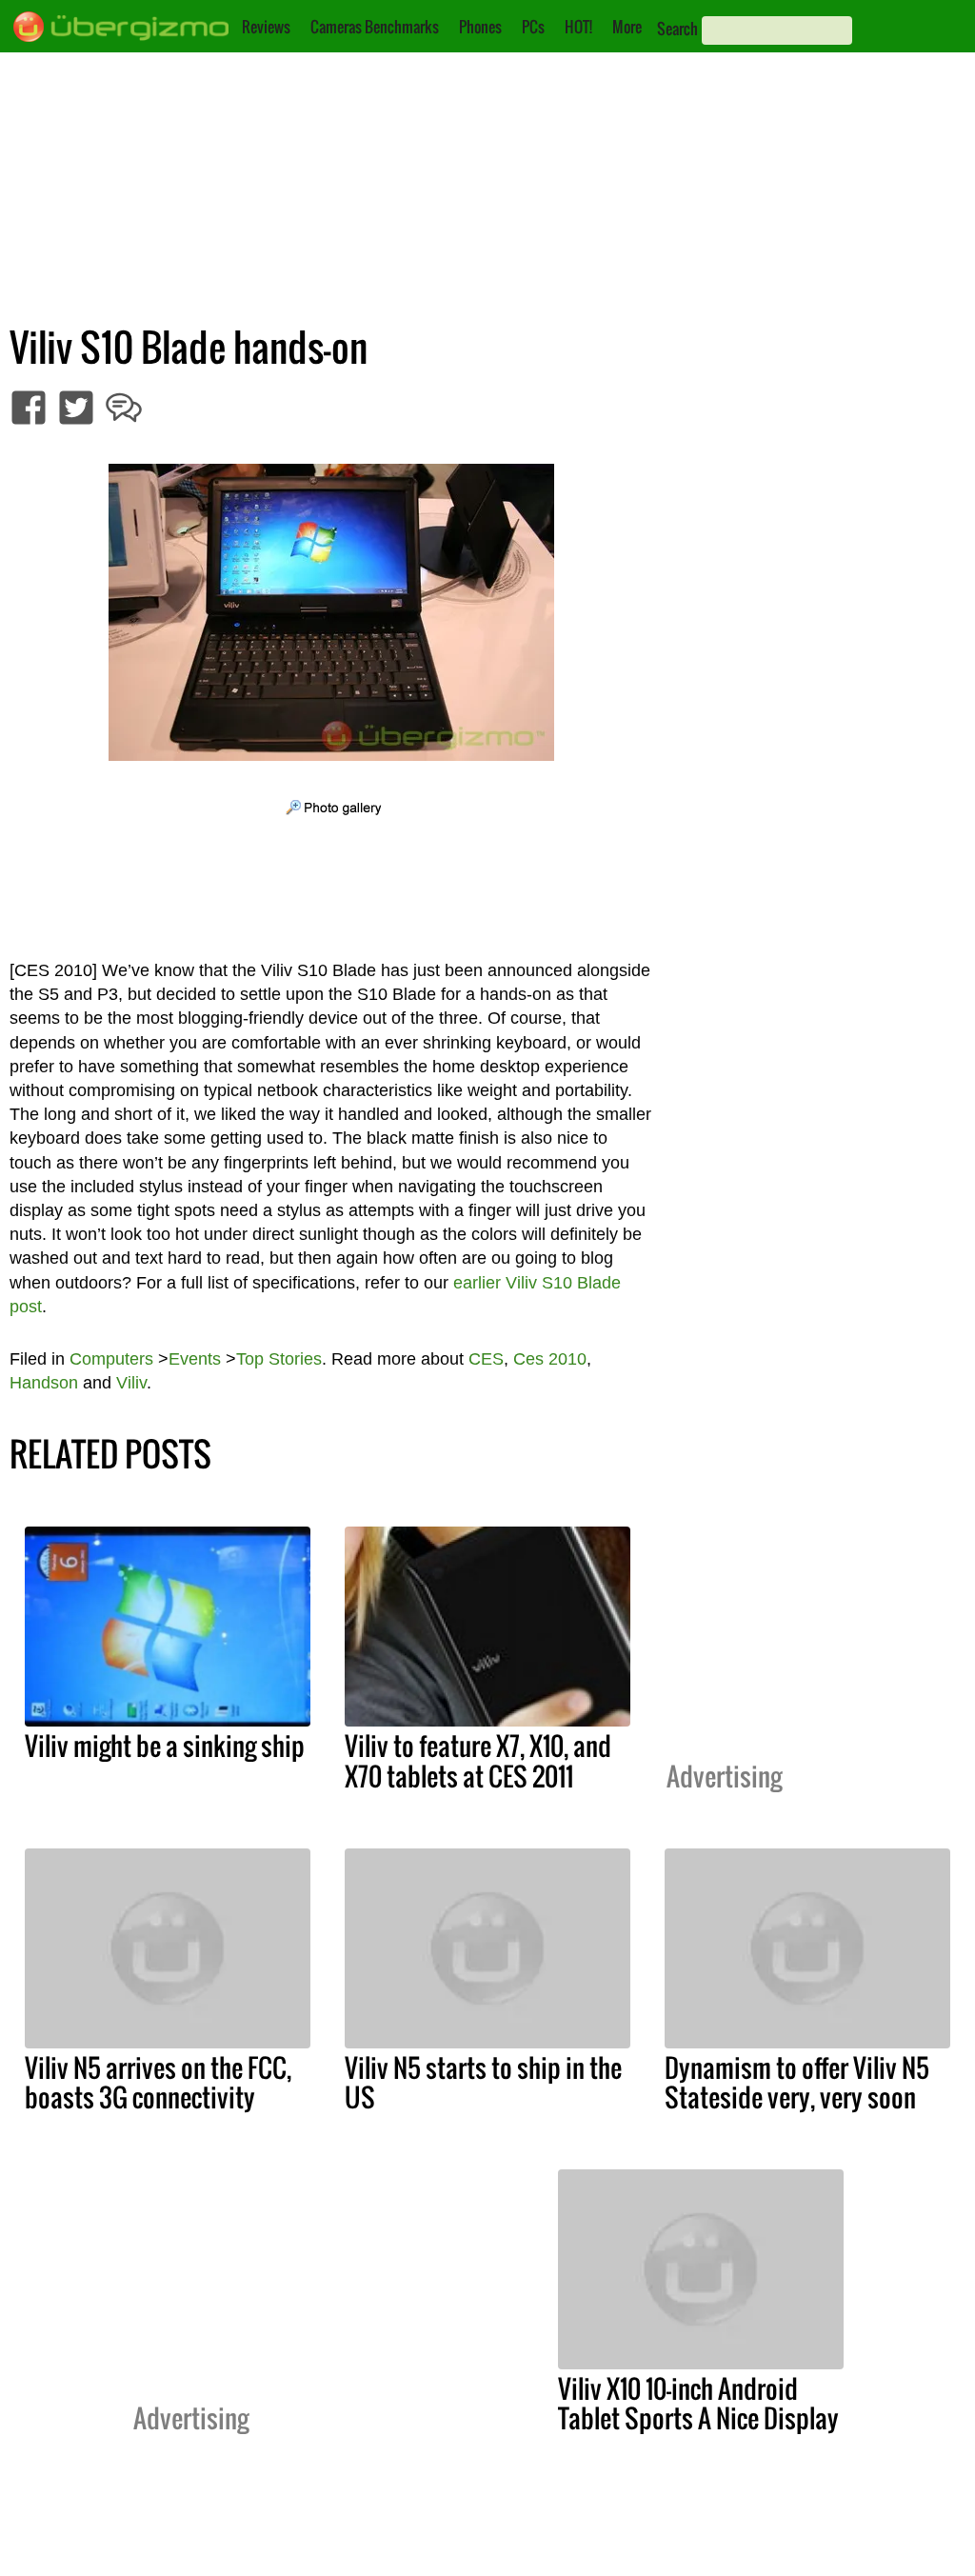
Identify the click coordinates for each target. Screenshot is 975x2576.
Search (677, 29)
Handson (44, 1383)
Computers (111, 1359)
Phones (480, 27)
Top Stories (279, 1359)
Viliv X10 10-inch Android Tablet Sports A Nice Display (698, 2403)
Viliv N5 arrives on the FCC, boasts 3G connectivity (158, 2082)
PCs (533, 27)
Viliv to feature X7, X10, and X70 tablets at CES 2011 (478, 1760)
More (627, 27)
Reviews (266, 27)
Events (195, 1359)
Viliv (131, 1383)
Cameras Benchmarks (375, 27)
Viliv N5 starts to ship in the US (483, 2082)
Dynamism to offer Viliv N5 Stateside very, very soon (797, 2082)
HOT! (578, 27)
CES (486, 1359)
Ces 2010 (550, 1359)
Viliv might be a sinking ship (165, 1746)
